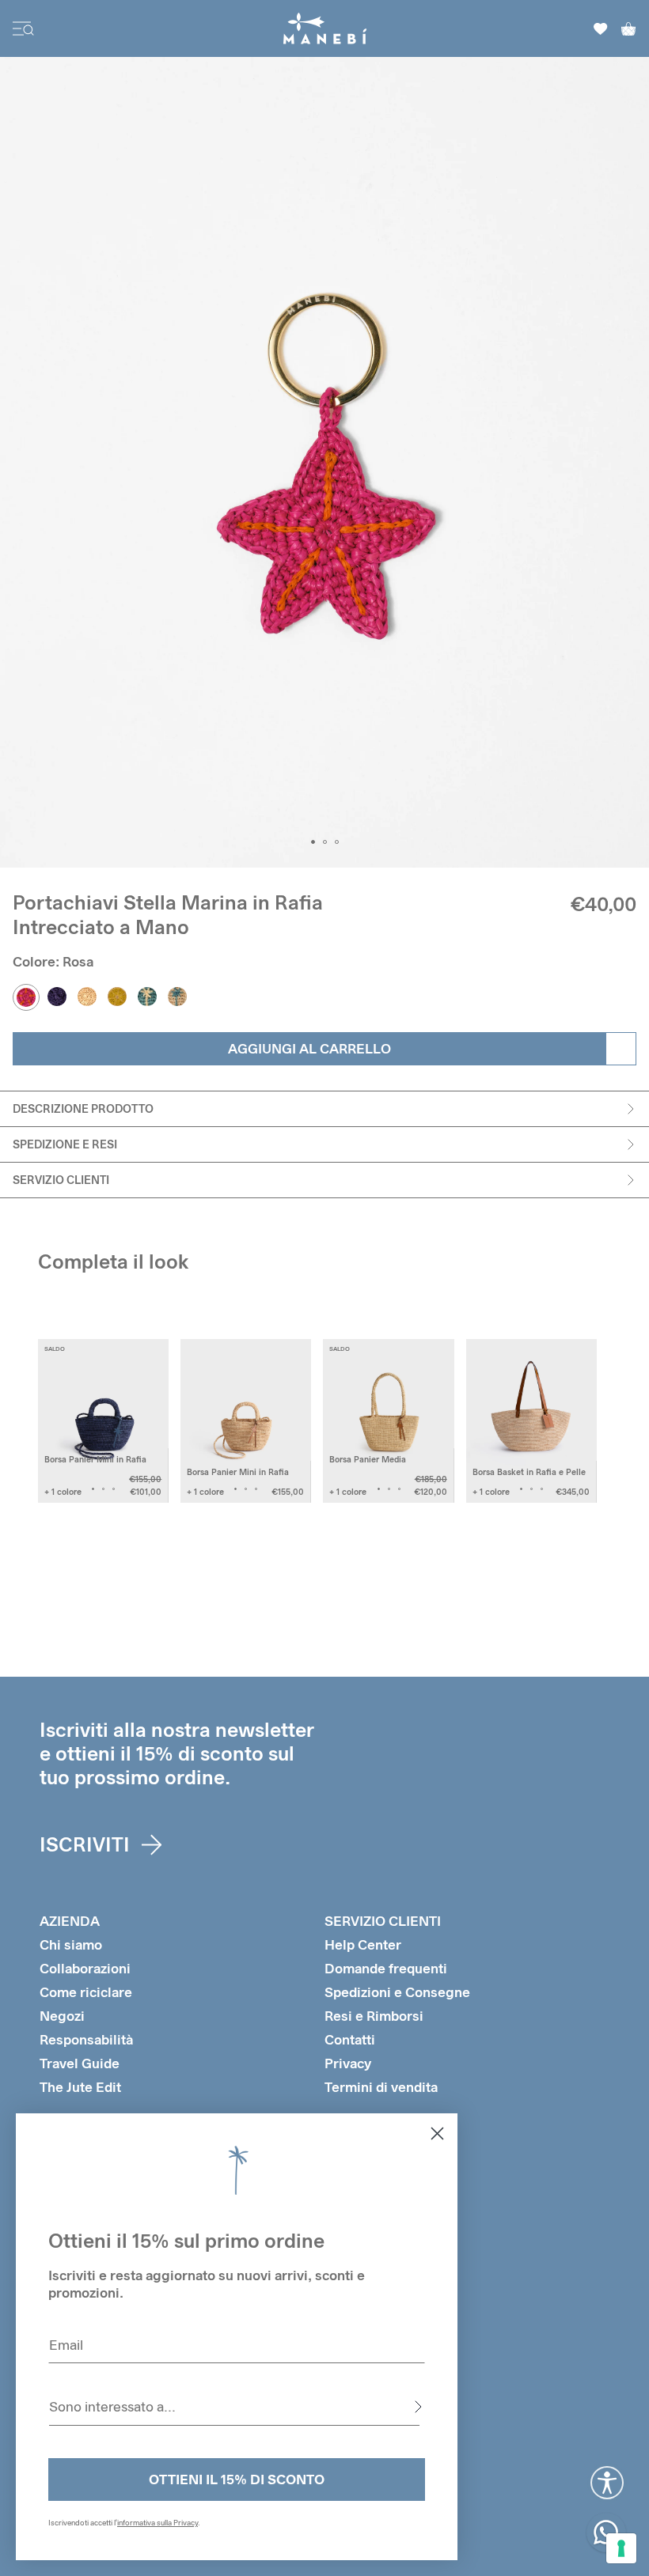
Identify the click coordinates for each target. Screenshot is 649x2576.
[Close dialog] (437, 2133)
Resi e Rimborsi (374, 2016)
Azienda (70, 1921)
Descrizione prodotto (83, 1108)
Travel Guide (80, 2063)
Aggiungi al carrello (309, 1048)
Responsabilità (86, 2039)
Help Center (363, 1944)
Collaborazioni (85, 1968)
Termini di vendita (381, 2087)
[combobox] (234, 2407)
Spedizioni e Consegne (397, 1992)
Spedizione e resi (65, 1144)
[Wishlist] (601, 29)
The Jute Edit (80, 2087)
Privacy (348, 2063)
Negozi (62, 2016)
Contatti (350, 2039)
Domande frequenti (386, 1968)
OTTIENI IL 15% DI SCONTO (237, 2479)
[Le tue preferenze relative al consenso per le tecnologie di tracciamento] (621, 2548)
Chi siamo (71, 1944)
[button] (313, 842)
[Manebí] (325, 28)
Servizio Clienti (61, 1180)
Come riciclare (86, 1992)
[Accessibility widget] (607, 2483)
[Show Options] (418, 2407)
